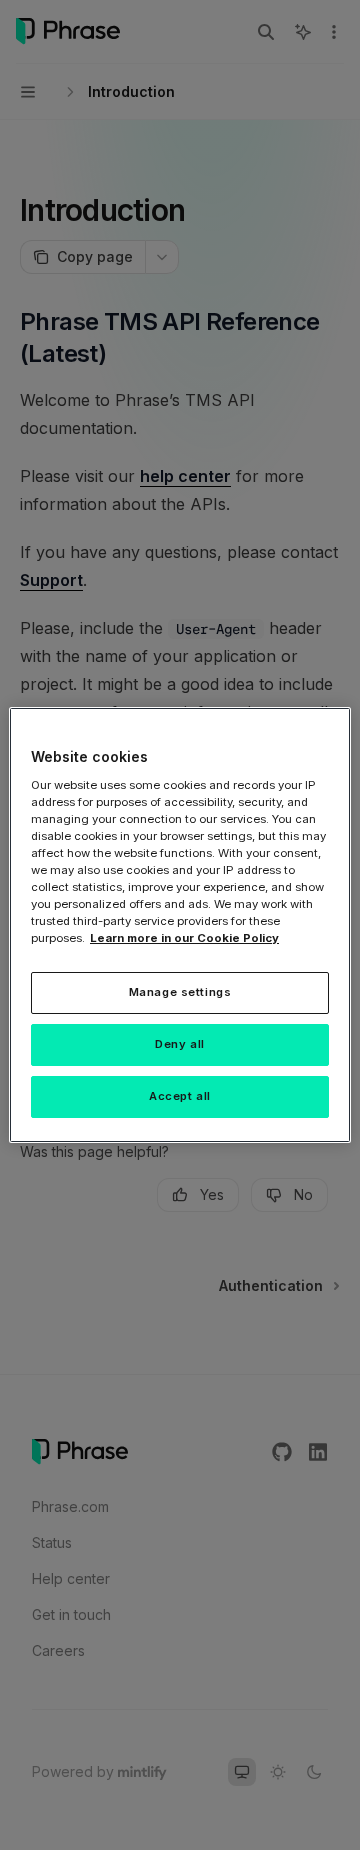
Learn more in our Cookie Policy (184, 938)
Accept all (180, 1096)
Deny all (180, 1044)
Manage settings (180, 992)
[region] (180, 925)
